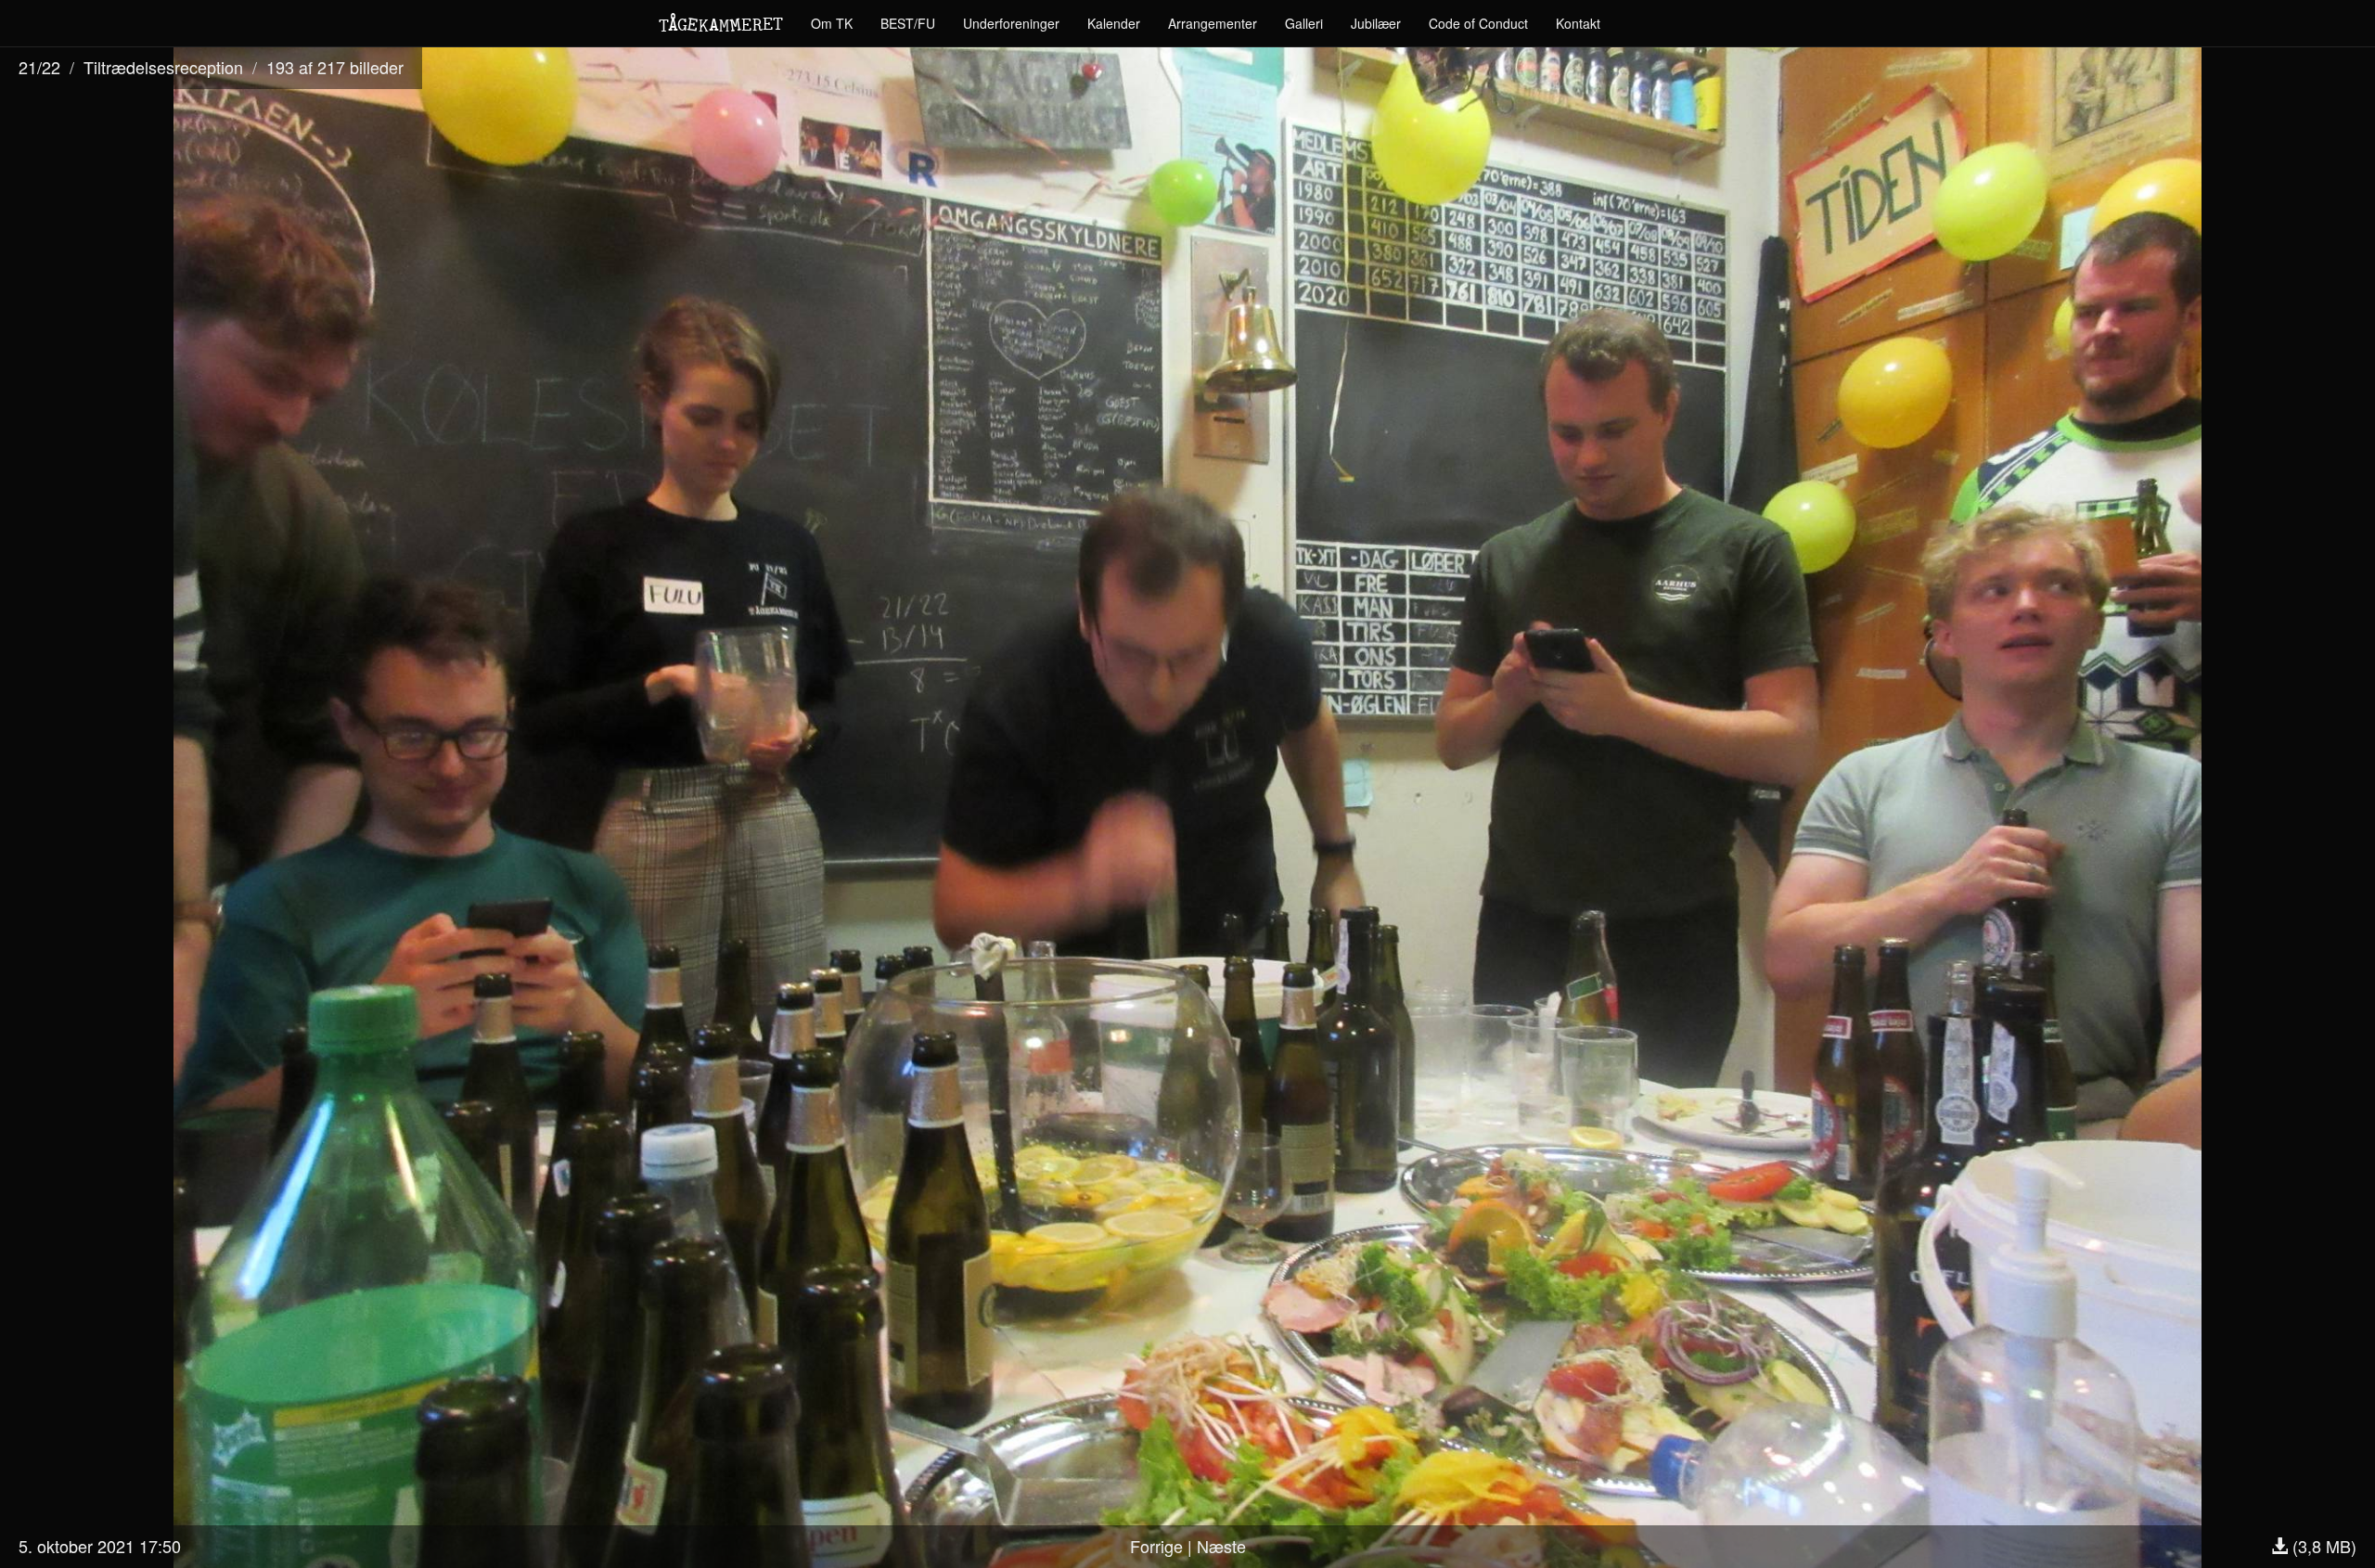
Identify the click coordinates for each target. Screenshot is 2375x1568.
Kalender (1114, 23)
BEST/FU (908, 23)
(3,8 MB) (2322, 1546)
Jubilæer (1376, 23)
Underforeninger (1011, 23)
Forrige (1156, 1546)
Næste (1221, 1546)
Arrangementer (1213, 23)
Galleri (1304, 23)
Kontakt (1578, 23)
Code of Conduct (1478, 23)
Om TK (832, 23)
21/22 (39, 67)
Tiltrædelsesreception (163, 67)
